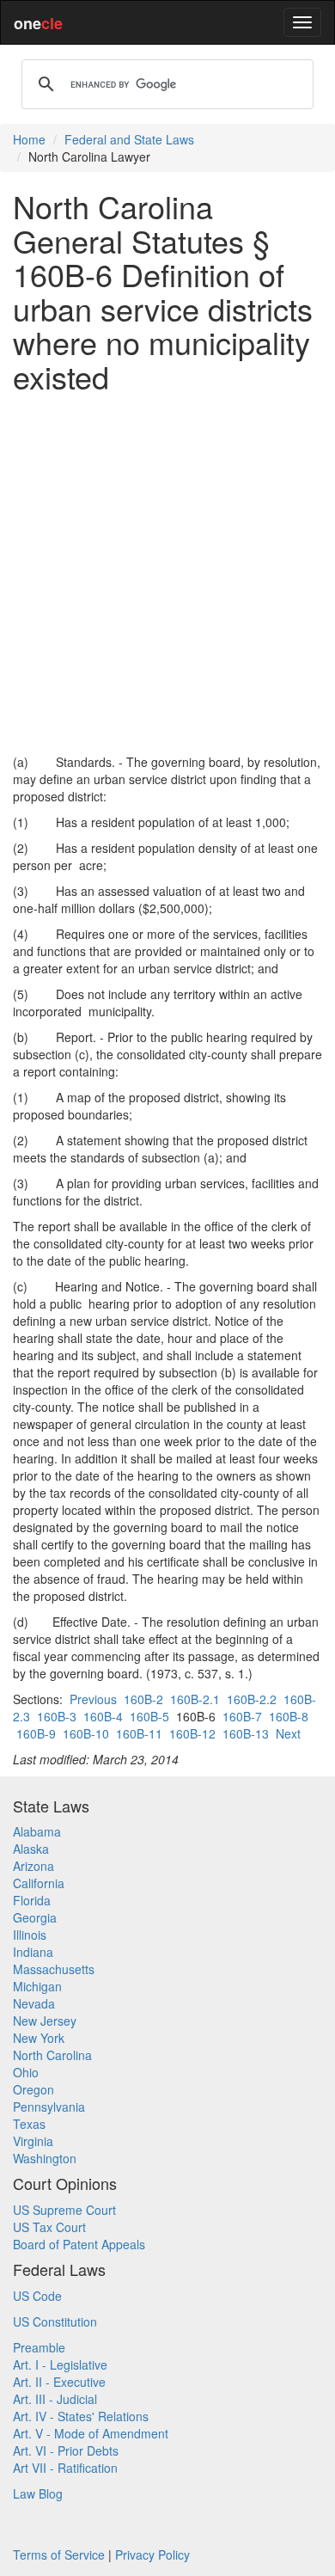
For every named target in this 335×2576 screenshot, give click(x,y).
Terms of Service (59, 2555)
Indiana (33, 1952)
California (39, 1883)
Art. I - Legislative (60, 2364)
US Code (37, 2296)
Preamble (39, 2347)
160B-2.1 (195, 1699)
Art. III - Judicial (55, 2399)
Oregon (33, 2089)
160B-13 (246, 1733)
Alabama (37, 1831)
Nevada (34, 2003)
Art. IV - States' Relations (81, 2416)
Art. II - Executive (59, 2382)
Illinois (30, 1935)
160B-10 (86, 1733)
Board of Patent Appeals (79, 2244)
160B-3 (57, 1716)
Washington (45, 2158)
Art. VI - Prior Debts (66, 2450)
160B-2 (143, 1699)
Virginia (33, 2141)
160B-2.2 (252, 1699)
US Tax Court (49, 2227)
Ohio (26, 2072)
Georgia (35, 1917)
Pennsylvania (49, 2107)
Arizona (33, 1866)
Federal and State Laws (129, 139)
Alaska (31, 1849)
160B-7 (242, 1716)
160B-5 (149, 1716)
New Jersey (45, 2021)
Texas (29, 2124)
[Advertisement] (167, 573)
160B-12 (192, 1733)
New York (39, 2038)
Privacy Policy (152, 2555)
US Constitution (55, 2321)
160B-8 (289, 1716)
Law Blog (38, 2493)
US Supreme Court (64, 2210)
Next (288, 1733)
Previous (93, 1699)
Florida (32, 1900)
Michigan (37, 1986)
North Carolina (52, 2055)
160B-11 (139, 1733)
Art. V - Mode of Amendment (91, 2433)
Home (29, 139)
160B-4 (103, 1716)
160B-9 (36, 1733)
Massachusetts (54, 1969)
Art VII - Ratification (65, 2468)
